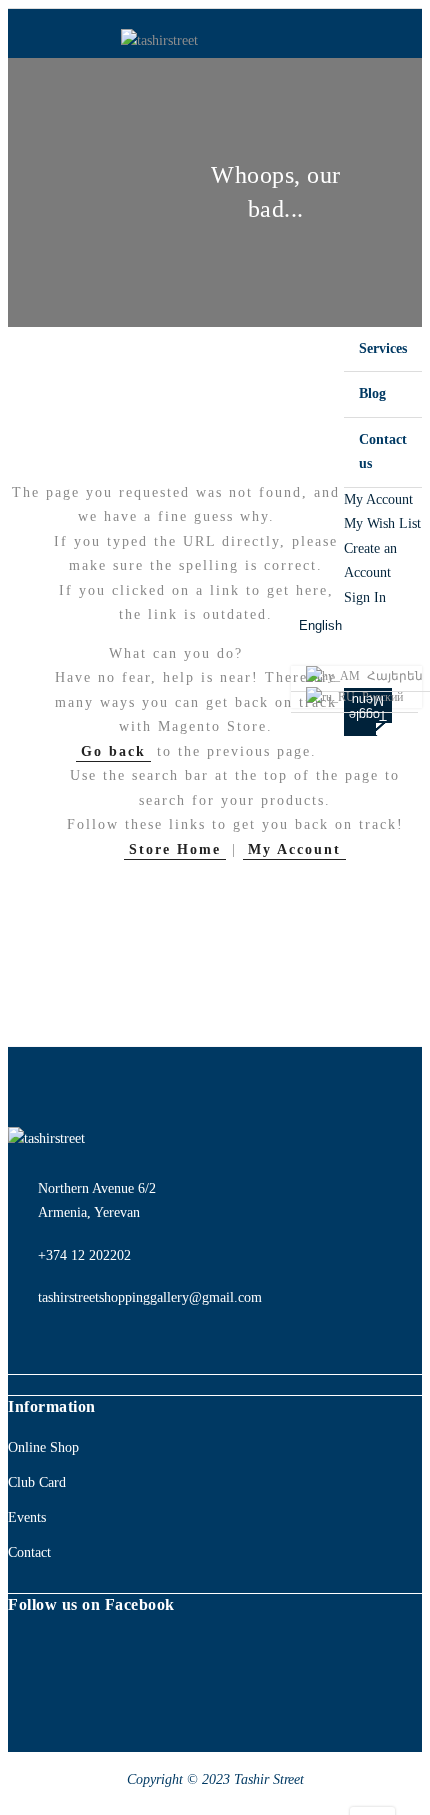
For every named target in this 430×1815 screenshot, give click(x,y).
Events (27, 1517)
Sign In (365, 597)
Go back (113, 751)
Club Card (37, 1482)
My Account (378, 499)
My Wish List (382, 523)
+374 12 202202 (84, 1255)
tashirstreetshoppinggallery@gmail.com (150, 1297)
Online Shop (43, 1447)
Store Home (175, 849)
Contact (29, 1552)
